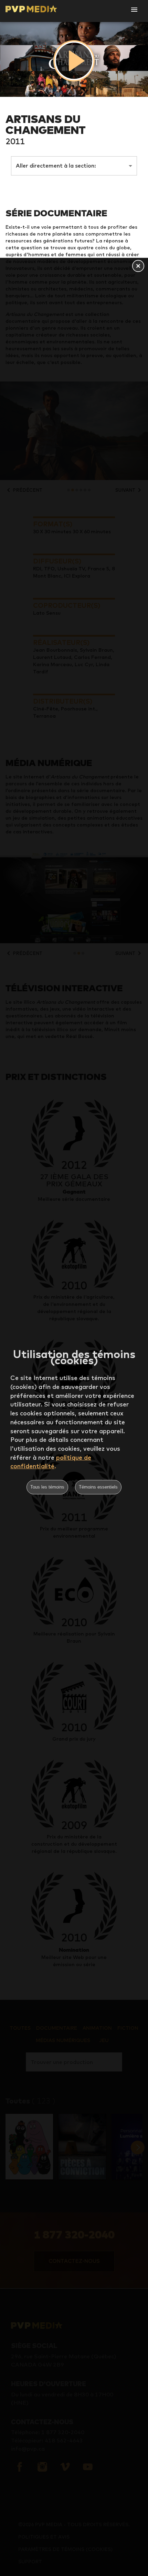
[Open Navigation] (134, 10)
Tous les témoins (47, 1487)
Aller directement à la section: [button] (56, 166)
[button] (138, 266)
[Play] (74, 61)
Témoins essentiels (98, 1487)
